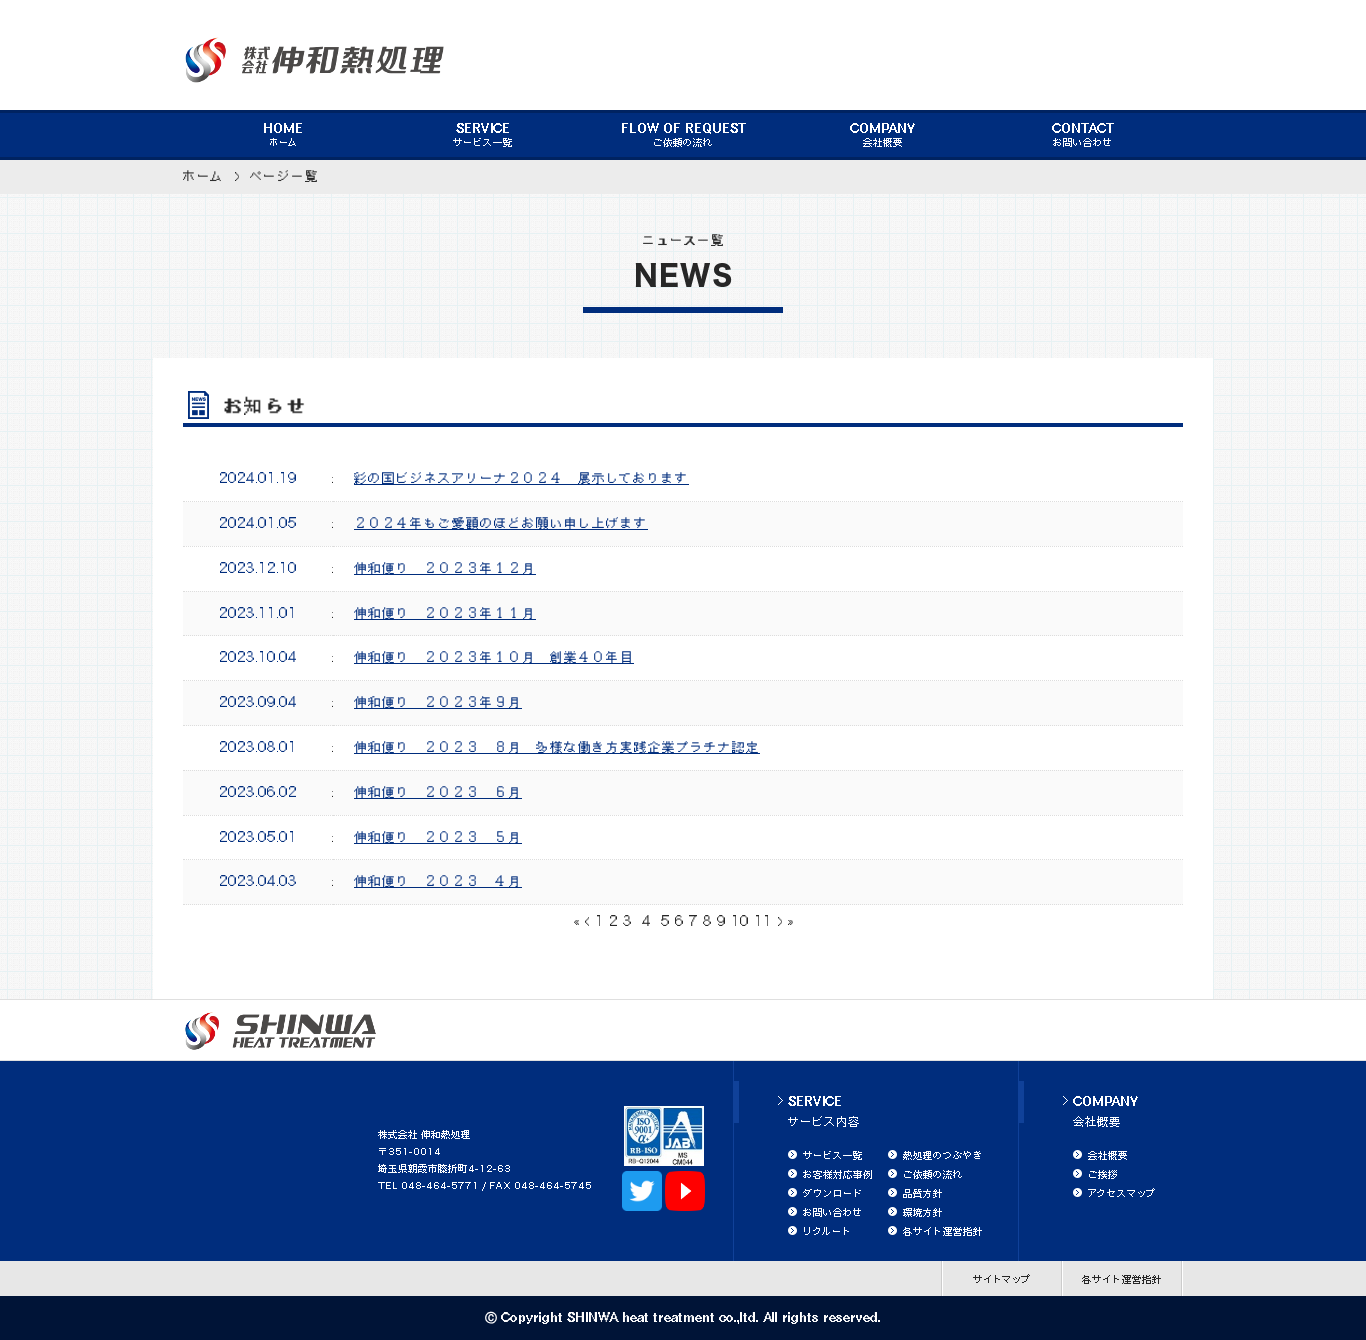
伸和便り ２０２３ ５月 (438, 837)
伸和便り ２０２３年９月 (438, 702)
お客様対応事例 (838, 1174)
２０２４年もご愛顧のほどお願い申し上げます (501, 523)
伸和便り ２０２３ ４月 (438, 881)
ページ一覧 (284, 176)
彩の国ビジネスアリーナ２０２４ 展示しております (521, 478)
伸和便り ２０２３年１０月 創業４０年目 (494, 657)
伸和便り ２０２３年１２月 (445, 568)
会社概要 (883, 135)
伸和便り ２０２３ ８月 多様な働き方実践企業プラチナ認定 (557, 747)
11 (763, 921)
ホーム (283, 135)
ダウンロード (833, 1193)
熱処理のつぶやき (943, 1155)
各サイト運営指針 (943, 1231)
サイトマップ (1002, 1279)
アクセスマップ (1122, 1193)
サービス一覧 (483, 135)
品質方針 (923, 1193)
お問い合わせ (1083, 135)
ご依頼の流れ (683, 135)
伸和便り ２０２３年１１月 (445, 613)
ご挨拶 (1103, 1174)
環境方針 (923, 1212)
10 (740, 921)
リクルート (827, 1231)
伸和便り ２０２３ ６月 (438, 792)
